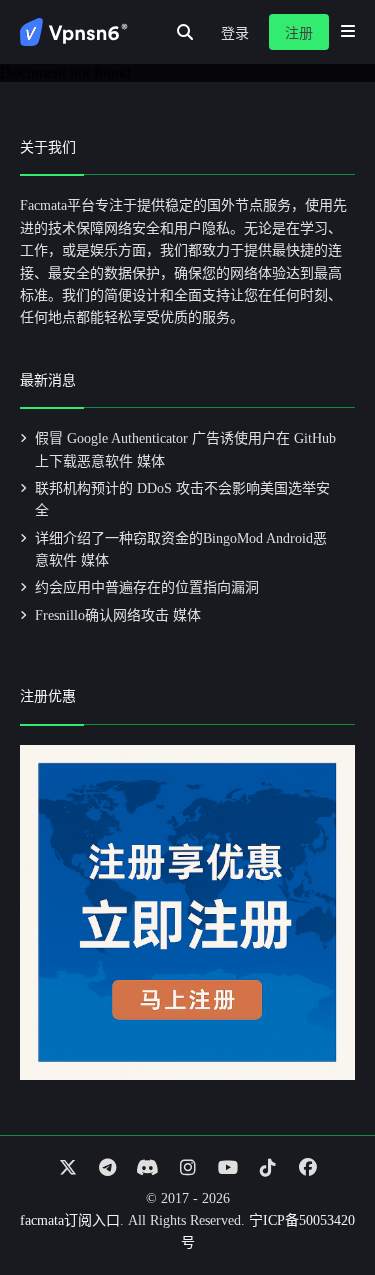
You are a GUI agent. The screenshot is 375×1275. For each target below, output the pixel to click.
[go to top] (321, 1203)
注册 (299, 33)
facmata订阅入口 (70, 1220)
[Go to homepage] (74, 32)
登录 (235, 33)
